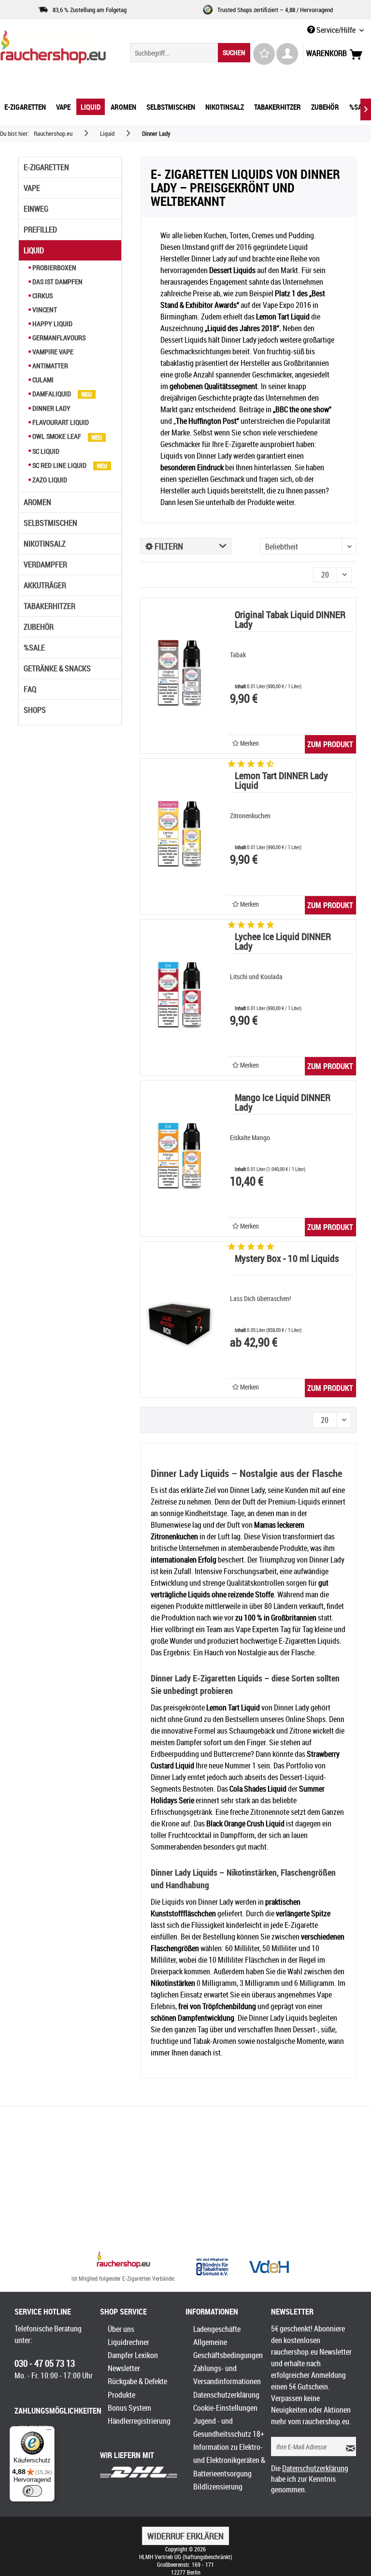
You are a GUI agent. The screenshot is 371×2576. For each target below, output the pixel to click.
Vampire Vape (52, 352)
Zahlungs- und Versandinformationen (227, 2375)
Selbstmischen (50, 523)
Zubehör (39, 627)
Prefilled (40, 230)
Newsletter (124, 2368)
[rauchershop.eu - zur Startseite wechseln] (53, 49)
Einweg (36, 209)
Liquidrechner (128, 2342)
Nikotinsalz (45, 544)
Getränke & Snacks (57, 668)
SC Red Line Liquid (59, 465)
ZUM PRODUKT (330, 744)
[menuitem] (190, 53)
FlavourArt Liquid (60, 422)
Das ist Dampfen (57, 282)
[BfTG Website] (212, 2267)
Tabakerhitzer (50, 606)
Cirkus (42, 296)
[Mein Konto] (287, 54)
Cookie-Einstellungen (225, 2408)
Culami (42, 380)
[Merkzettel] (264, 54)
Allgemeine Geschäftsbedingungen (228, 2349)
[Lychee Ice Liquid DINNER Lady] (179, 998)
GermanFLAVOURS (58, 338)
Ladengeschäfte (217, 2329)
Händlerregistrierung (139, 2421)
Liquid (34, 250)
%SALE (34, 648)
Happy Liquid (52, 324)
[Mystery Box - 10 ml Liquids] (179, 1319)
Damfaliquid (52, 394)
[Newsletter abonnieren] (348, 2446)
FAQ (30, 689)
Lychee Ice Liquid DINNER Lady (283, 942)
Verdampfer (45, 564)
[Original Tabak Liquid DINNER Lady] (179, 676)
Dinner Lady (51, 408)
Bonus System (129, 2408)
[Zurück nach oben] (123, 2261)
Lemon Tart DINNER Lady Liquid (281, 781)
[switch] (32, 2491)
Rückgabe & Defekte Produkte (137, 2388)
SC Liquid (45, 451)
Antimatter (50, 366)
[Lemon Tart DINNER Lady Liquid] (179, 837)
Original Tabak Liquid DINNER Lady (290, 620)
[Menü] (49, 2432)
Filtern (168, 546)
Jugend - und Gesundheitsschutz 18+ (229, 2427)
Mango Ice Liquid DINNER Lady (283, 1103)
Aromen (37, 502)
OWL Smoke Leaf (57, 436)
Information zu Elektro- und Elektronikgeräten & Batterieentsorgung (229, 2460)
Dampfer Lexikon (133, 2355)
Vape (32, 188)
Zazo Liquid (49, 480)
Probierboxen (54, 268)
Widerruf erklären (185, 2536)
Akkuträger (45, 585)
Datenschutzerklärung (226, 2395)
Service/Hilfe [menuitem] (336, 30)
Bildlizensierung (218, 2487)
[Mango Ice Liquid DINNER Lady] (179, 1158)
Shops (35, 710)
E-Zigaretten (46, 167)
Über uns (121, 2329)
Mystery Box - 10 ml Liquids (287, 1259)
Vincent (44, 310)
